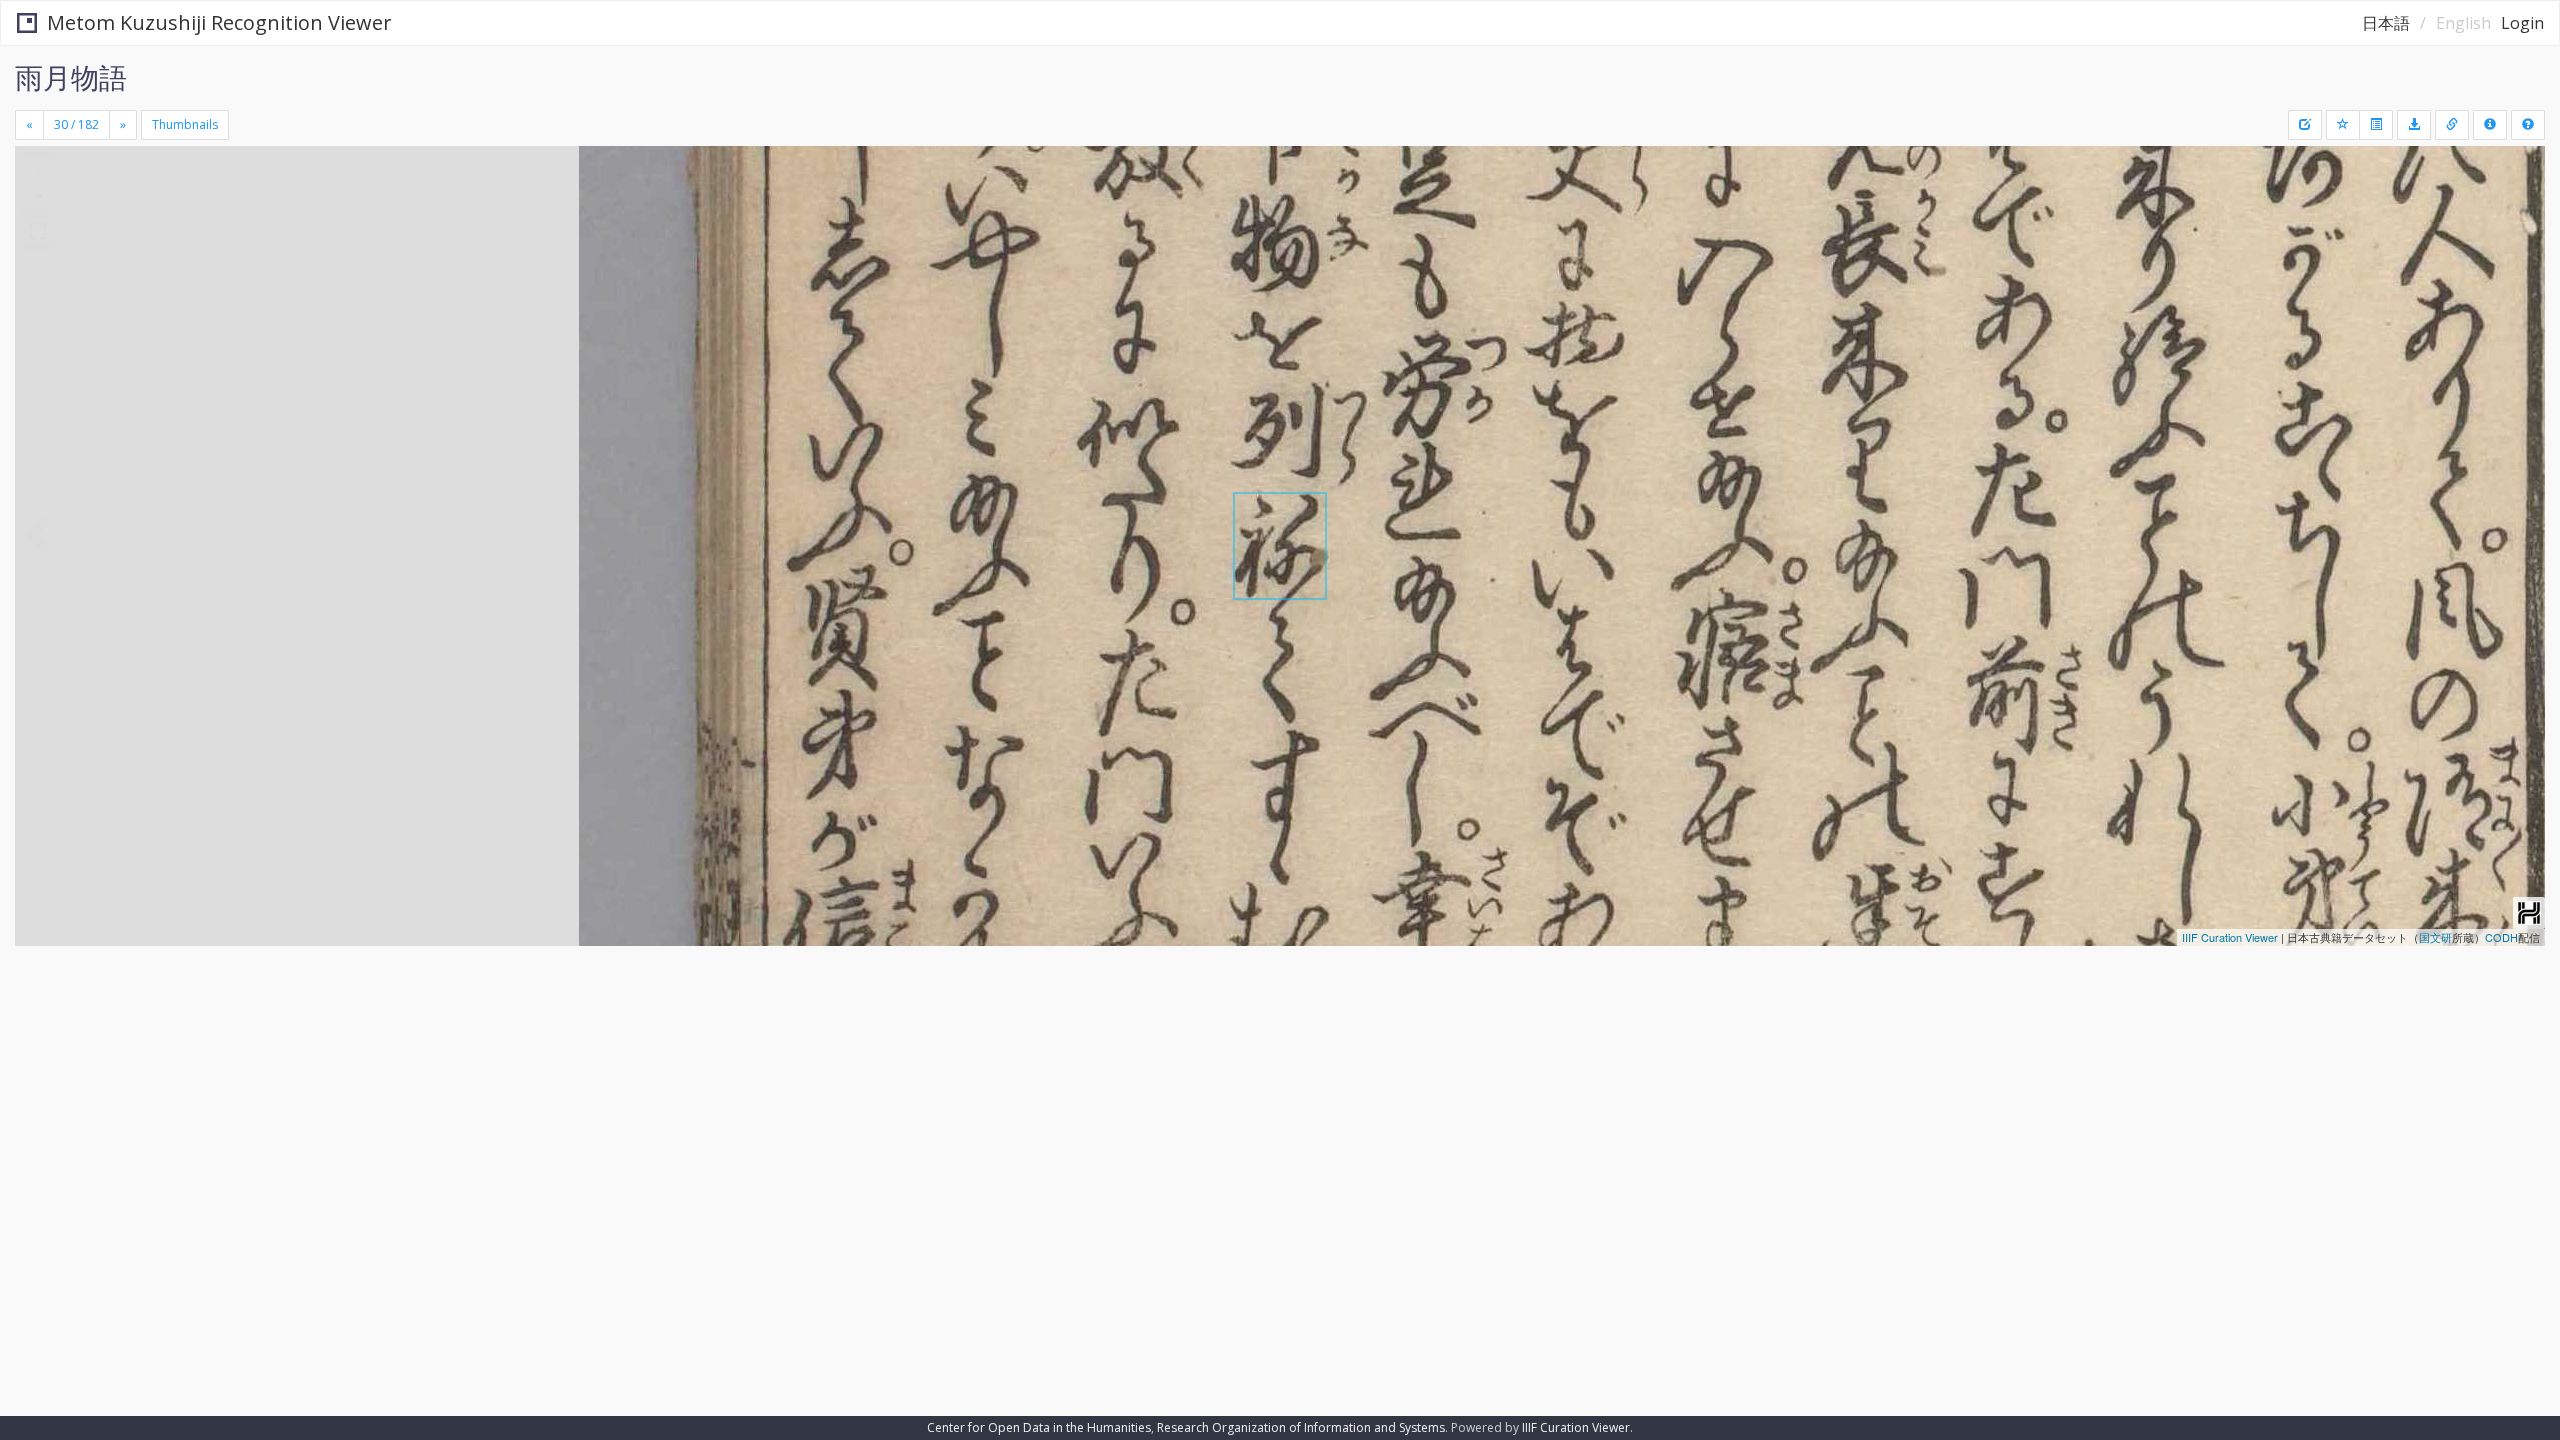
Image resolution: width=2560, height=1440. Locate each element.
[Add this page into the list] (2343, 125)
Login (2522, 23)
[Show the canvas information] (2452, 125)
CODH (2501, 937)
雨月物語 (71, 77)
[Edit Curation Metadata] (2305, 125)
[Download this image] (2414, 125)
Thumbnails (185, 124)
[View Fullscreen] (38, 231)
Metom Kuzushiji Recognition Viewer (219, 22)
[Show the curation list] (2376, 125)
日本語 (2386, 23)
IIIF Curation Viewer (2230, 937)
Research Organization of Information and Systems (1301, 1427)
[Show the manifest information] (2490, 125)
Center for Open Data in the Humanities (1039, 1427)
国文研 (2435, 937)
